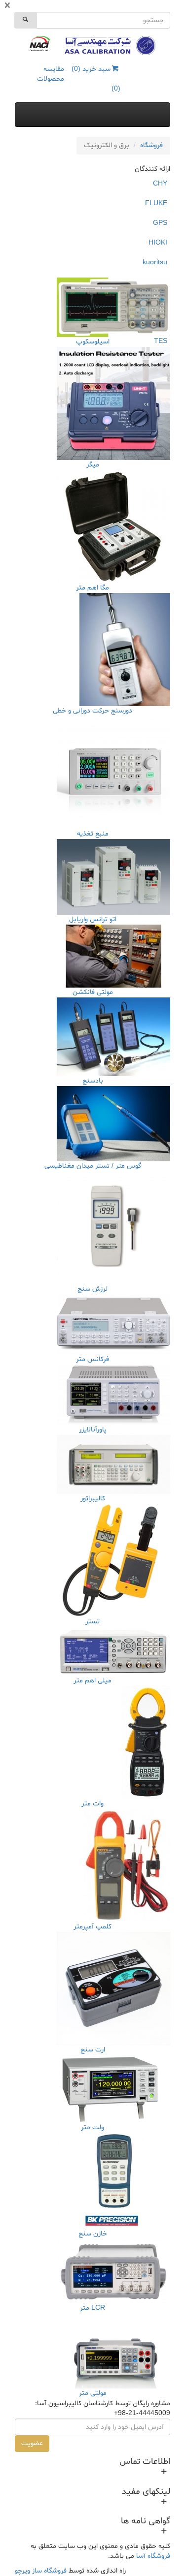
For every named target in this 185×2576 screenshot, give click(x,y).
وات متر (92, 1804)
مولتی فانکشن (93, 992)
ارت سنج (93, 2050)
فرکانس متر (92, 1359)
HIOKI (158, 243)
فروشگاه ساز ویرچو (41, 2571)
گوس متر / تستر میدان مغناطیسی (93, 1166)
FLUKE (156, 203)
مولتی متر (93, 2393)
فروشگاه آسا (153, 2556)
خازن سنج (93, 2234)
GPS (160, 223)
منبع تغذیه (93, 834)
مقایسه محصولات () (79, 79)
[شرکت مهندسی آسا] (110, 46)
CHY (160, 184)
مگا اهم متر (92, 588)
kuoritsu (155, 263)
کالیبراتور (93, 1499)
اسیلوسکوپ (93, 342)
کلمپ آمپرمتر (92, 1927)
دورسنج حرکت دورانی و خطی (92, 711)
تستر (92, 1622)
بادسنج (93, 1081)
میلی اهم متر (92, 1681)
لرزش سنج (92, 1289)
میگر (93, 465)
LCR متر (92, 2308)
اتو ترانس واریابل (93, 919)
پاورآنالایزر (93, 1430)
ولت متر (92, 2127)
